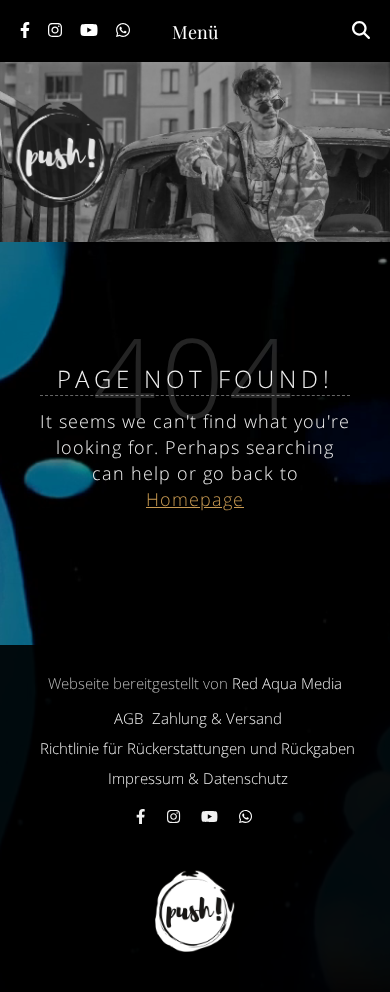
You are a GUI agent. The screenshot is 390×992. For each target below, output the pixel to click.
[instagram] (57, 30)
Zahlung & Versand (217, 718)
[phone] (124, 30)
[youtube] (91, 30)
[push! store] (195, 152)
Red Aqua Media (287, 683)
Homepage (195, 499)
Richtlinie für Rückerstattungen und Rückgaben (197, 748)
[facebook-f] (27, 30)
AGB (128, 718)
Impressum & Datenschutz (198, 778)
